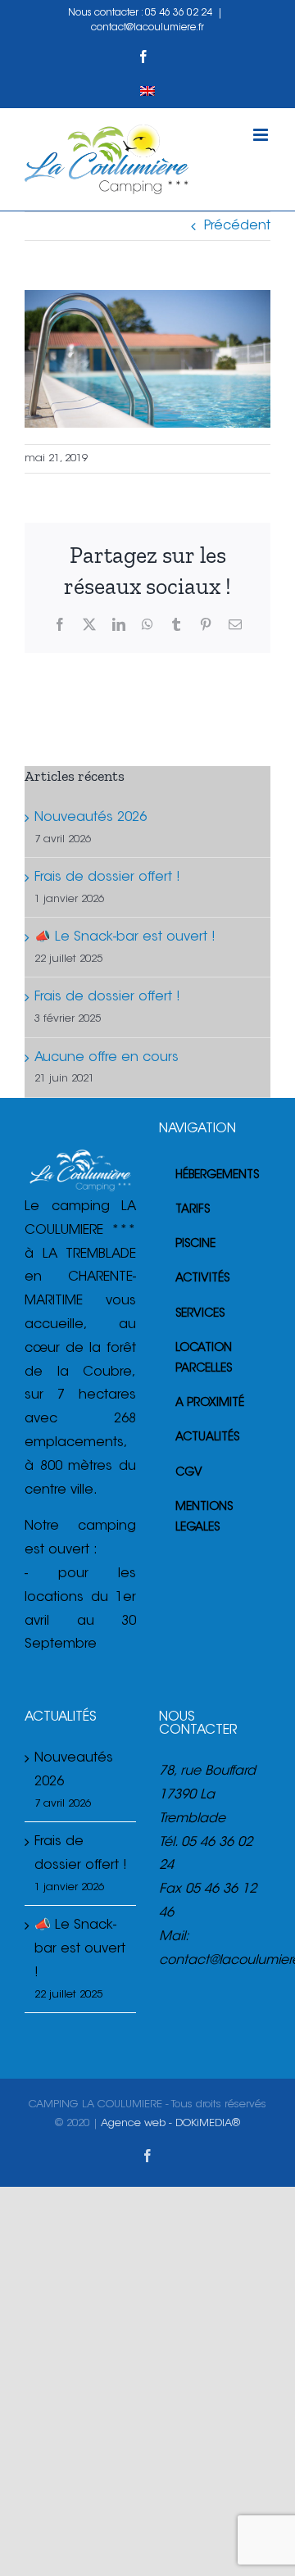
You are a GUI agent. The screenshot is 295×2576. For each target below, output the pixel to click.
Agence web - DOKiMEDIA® (170, 2123)
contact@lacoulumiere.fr (147, 28)
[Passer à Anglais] (147, 91)
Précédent (237, 226)
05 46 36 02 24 (179, 13)
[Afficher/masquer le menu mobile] (262, 135)
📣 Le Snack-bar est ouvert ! (125, 937)
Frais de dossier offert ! (107, 878)
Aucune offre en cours (107, 1058)
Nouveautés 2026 (91, 818)
